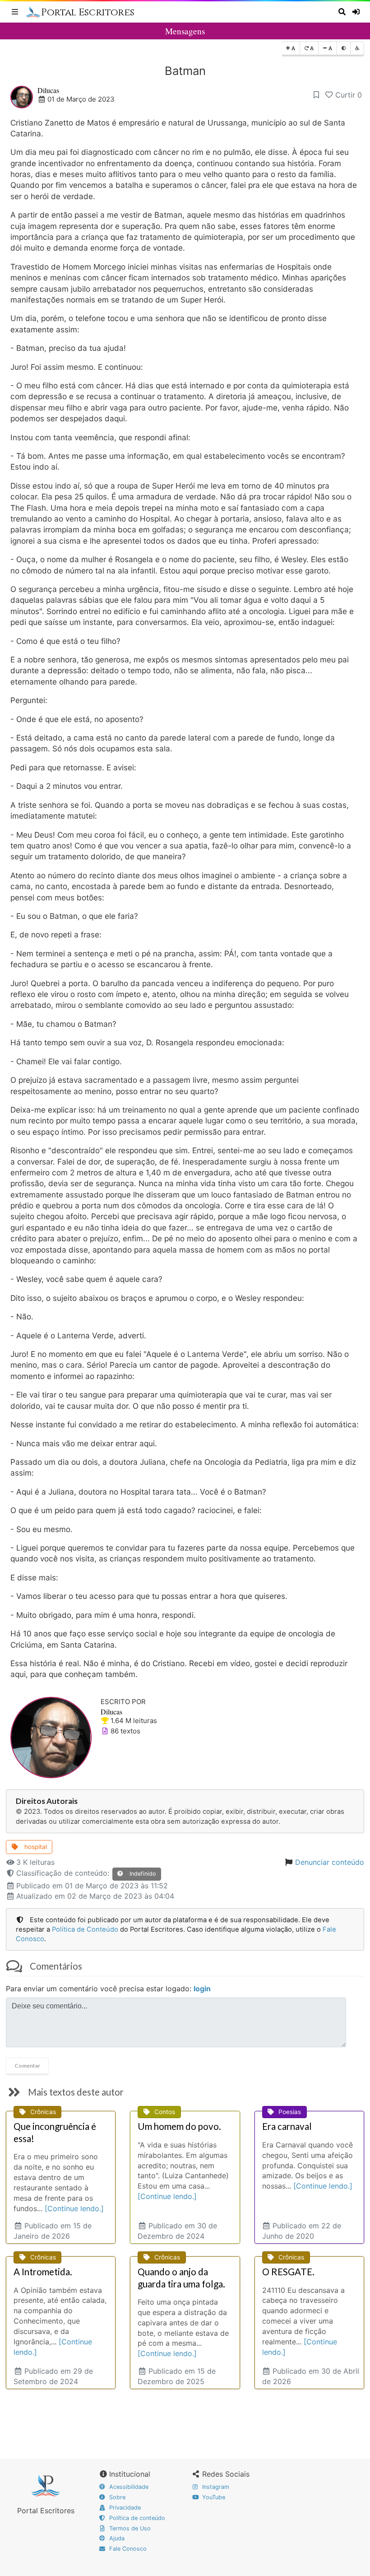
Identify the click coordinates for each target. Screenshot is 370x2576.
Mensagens (185, 31)
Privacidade (124, 2508)
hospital (35, 1847)
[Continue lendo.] (74, 2208)
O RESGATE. (288, 2272)
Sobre (116, 2497)
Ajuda (116, 2538)
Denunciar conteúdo (330, 1862)
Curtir (349, 95)
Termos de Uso (129, 2528)
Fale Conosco (127, 2549)
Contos (165, 2112)
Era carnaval (287, 2126)
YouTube (213, 2497)
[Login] (357, 12)
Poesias (290, 2112)
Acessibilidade (128, 2487)
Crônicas (43, 2112)
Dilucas (48, 90)
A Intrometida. (43, 2272)
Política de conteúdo (136, 2518)
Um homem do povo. (179, 2126)
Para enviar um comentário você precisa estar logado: (108, 1989)
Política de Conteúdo (85, 1929)
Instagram (215, 2487)
